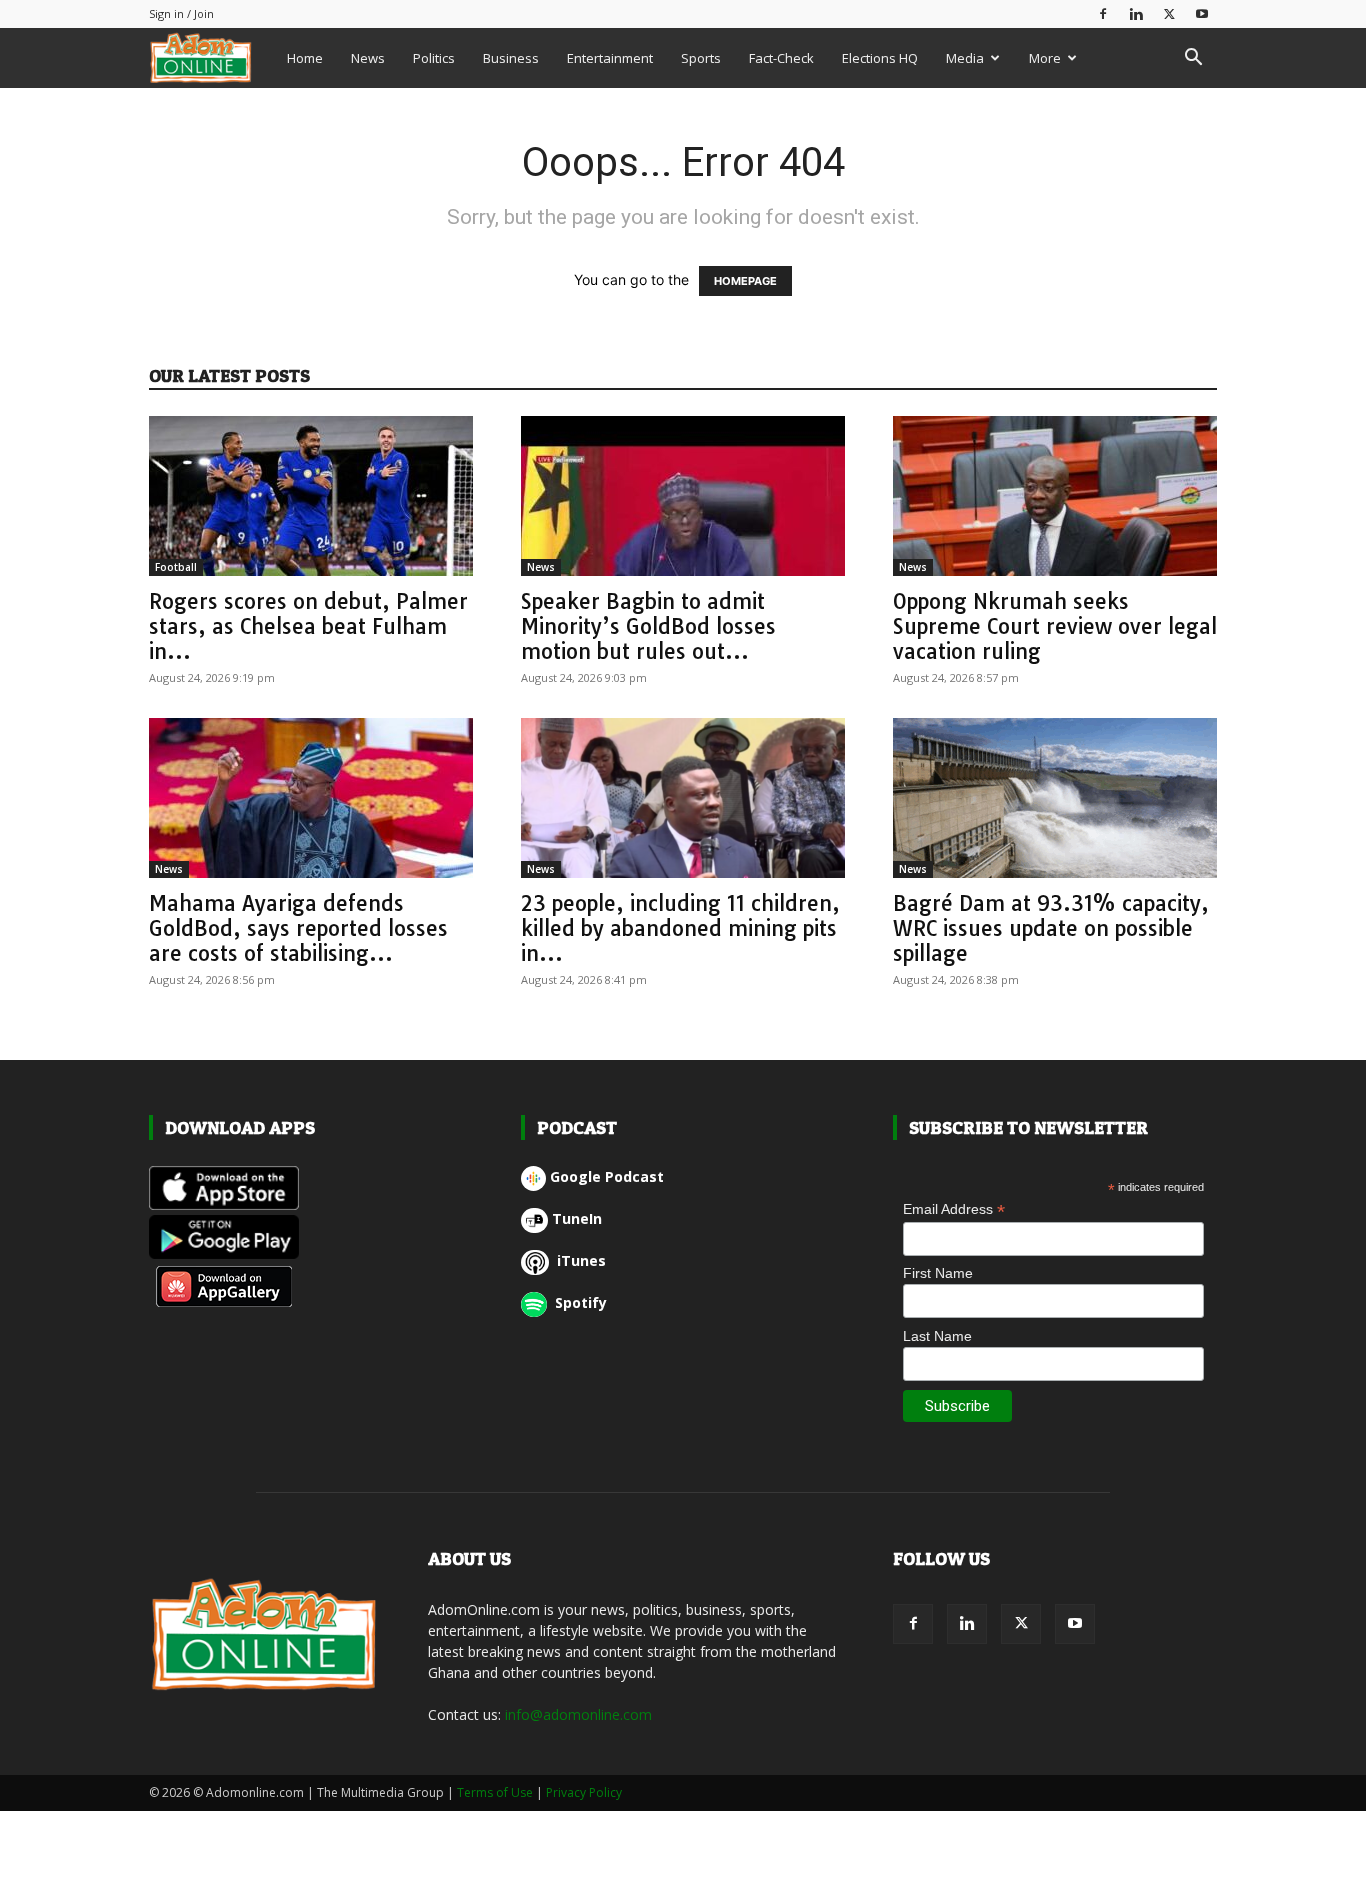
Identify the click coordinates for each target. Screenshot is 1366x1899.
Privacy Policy (584, 1792)
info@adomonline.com (578, 1714)
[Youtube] (1202, 13)
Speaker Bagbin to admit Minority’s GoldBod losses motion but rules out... (648, 626)
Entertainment (610, 58)
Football (176, 567)
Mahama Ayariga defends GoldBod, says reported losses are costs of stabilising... (298, 928)
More (1045, 58)
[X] (1169, 13)
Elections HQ (880, 58)
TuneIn (577, 1218)
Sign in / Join (181, 13)
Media (965, 58)
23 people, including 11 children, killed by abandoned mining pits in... (680, 928)
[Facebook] (1103, 13)
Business (511, 58)
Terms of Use (495, 1792)
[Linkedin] (1136, 13)
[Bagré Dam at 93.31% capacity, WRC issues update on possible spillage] (1055, 798)
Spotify (579, 1302)
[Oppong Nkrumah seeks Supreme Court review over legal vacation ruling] (1055, 496)
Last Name (937, 1336)
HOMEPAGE (745, 281)
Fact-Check (781, 58)
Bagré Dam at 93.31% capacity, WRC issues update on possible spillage (1051, 928)
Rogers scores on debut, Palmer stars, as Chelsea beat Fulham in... (308, 626)
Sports (701, 58)
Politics (434, 58)
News (368, 58)
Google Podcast (607, 1176)
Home (305, 58)
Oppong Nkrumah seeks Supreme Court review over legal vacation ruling (1055, 626)
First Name (938, 1273)
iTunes (579, 1260)
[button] (1193, 59)
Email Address (954, 1209)
